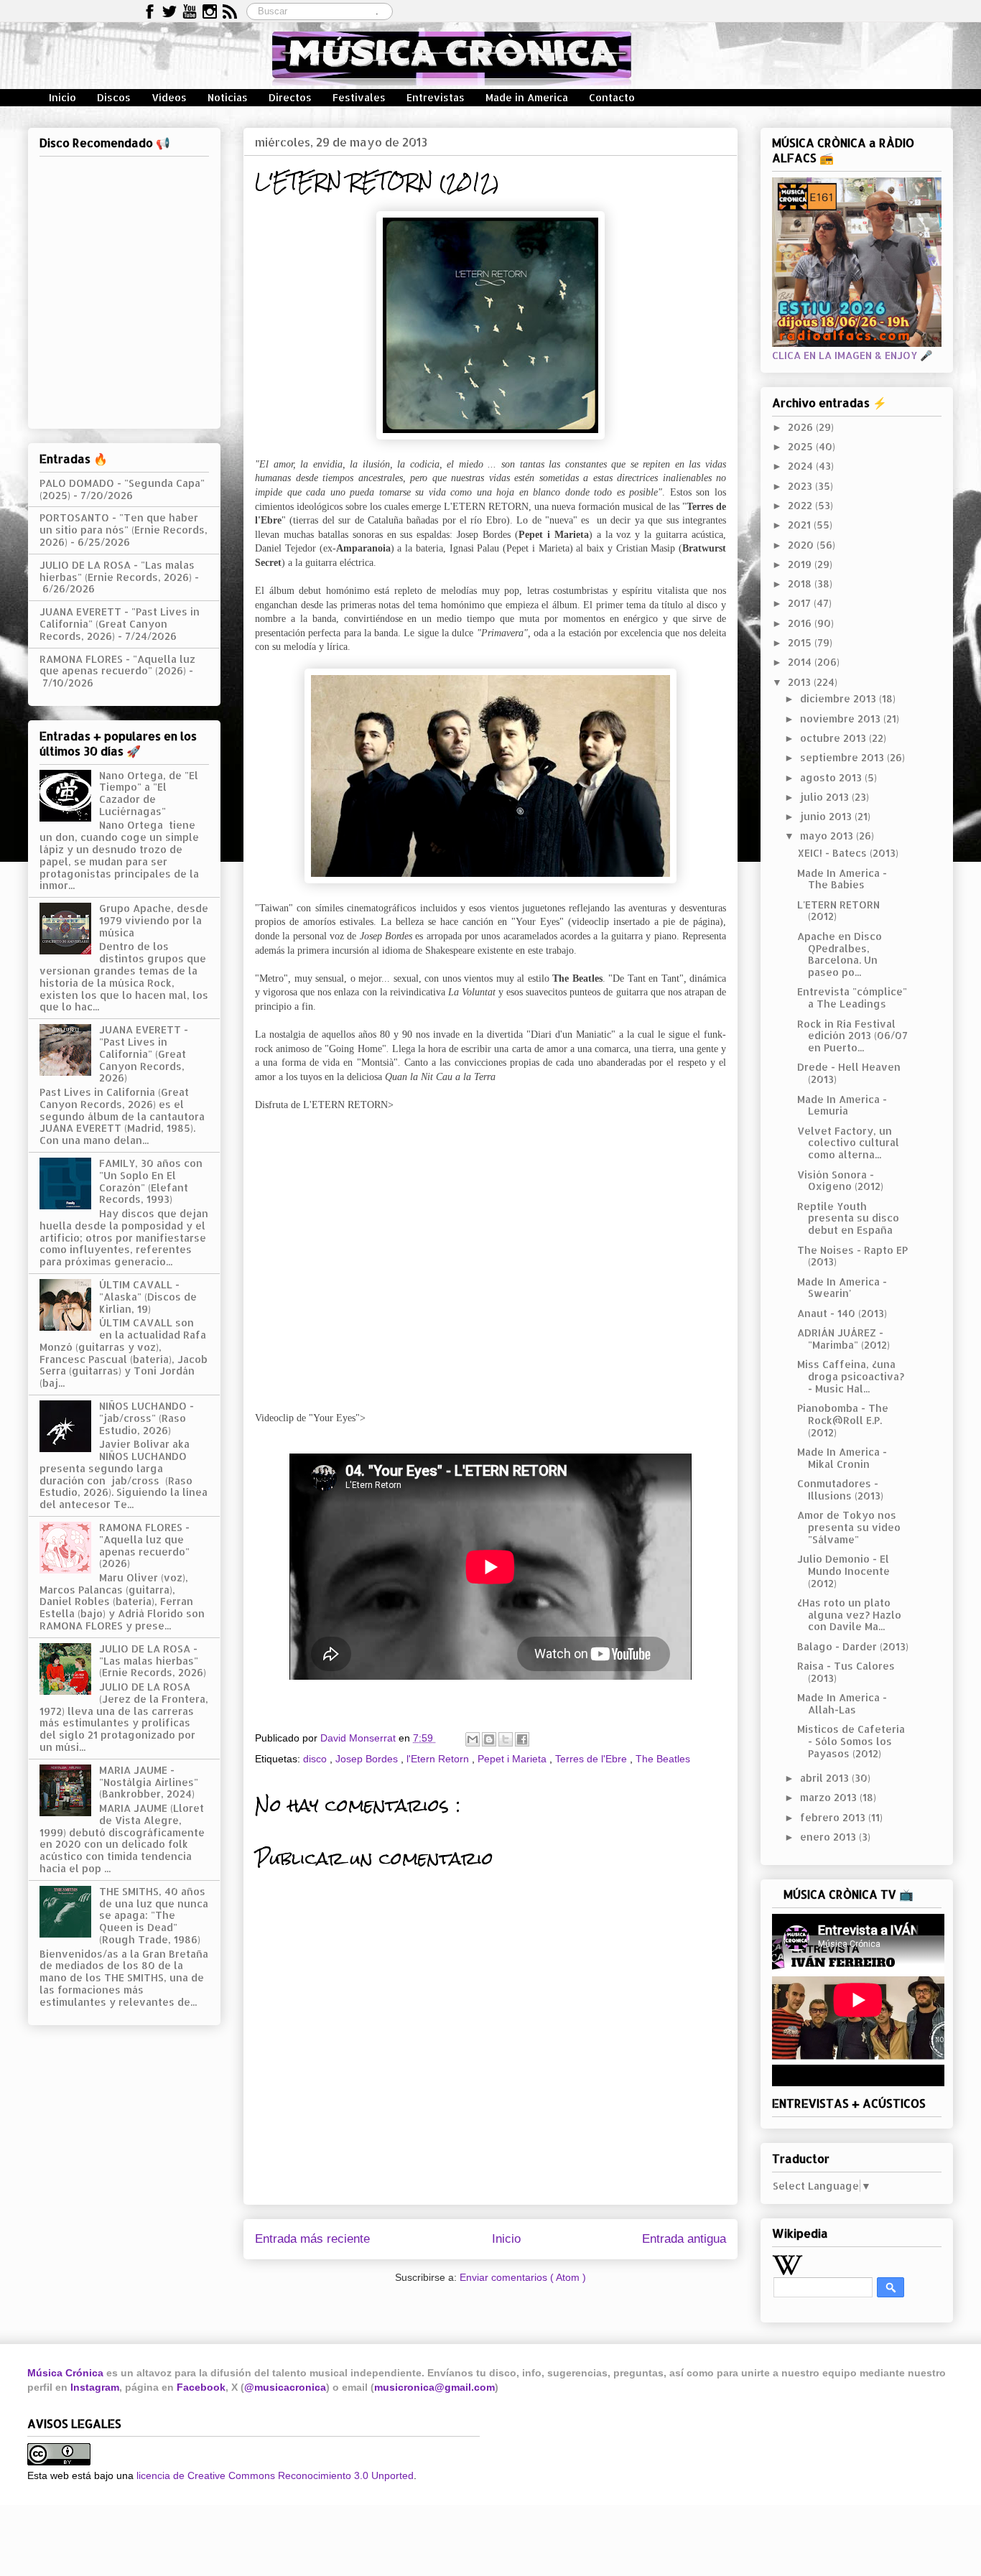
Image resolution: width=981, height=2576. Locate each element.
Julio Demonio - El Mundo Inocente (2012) (843, 1571)
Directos (290, 97)
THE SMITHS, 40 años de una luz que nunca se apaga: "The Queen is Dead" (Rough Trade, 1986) (154, 1915)
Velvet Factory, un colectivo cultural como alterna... (848, 1143)
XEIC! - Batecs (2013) (848, 853)
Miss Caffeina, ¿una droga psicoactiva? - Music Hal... (851, 1376)
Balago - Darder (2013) (853, 1646)
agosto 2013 (832, 777)
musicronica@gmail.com (434, 2387)
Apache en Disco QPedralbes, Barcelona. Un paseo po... (840, 954)
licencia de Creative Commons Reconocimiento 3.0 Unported (275, 2475)
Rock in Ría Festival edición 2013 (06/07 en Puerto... (852, 1036)
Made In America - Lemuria (842, 1105)
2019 (801, 564)
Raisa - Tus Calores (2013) (846, 1672)
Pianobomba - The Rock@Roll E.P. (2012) (843, 1420)
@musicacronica (285, 2387)
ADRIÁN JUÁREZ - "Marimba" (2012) (843, 1339)
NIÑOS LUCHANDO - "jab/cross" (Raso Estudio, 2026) (147, 1418)
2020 (802, 545)
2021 (801, 525)
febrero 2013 (834, 1817)
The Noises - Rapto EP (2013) (852, 1256)
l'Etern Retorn (439, 1759)
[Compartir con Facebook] (522, 1739)
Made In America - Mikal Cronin (842, 1458)
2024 (802, 466)
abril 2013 (826, 1778)
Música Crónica (65, 2373)
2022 (801, 505)
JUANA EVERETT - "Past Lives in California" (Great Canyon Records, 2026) (120, 624)
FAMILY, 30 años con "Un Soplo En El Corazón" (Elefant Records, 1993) (151, 1181)
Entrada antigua (684, 2239)
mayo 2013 (828, 836)
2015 (801, 642)
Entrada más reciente (312, 2239)
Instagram (95, 2387)
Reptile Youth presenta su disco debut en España (848, 1218)
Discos (114, 97)
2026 (802, 427)
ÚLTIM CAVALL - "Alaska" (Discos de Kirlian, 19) (148, 1297)
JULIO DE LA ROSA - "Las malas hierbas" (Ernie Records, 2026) (117, 571)
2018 (801, 583)
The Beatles (663, 1759)
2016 (801, 623)
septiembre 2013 (843, 757)
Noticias (228, 97)
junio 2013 (827, 816)
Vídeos (169, 97)
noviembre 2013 (842, 719)
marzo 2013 (830, 1797)
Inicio (62, 97)
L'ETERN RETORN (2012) (838, 911)
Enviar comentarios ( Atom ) (523, 2277)
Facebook (201, 2387)
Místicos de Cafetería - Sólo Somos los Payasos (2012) (851, 1741)
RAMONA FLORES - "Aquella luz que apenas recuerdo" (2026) (117, 665)
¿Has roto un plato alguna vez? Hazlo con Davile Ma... (849, 1615)
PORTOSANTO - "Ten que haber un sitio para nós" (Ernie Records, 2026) (124, 530)
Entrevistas (436, 97)
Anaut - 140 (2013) (842, 1313)
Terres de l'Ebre (592, 1759)
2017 (801, 603)
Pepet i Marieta (513, 1759)
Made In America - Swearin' (842, 1288)
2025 (802, 446)
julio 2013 (826, 797)
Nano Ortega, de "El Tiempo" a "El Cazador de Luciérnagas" (149, 793)
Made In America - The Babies (842, 879)
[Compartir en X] (506, 1739)
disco (316, 1759)
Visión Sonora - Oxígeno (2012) (840, 1181)
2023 (801, 486)
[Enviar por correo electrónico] (473, 1739)
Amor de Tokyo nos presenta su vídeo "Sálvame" (849, 1527)
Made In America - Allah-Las (842, 1703)
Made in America (527, 97)
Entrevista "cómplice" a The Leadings (852, 998)
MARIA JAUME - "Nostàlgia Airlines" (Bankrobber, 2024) (149, 1782)
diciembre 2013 (840, 698)
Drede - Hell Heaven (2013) (849, 1073)
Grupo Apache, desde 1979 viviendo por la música (154, 920)
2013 (801, 682)
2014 (801, 662)
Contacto (612, 97)
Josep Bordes (368, 1759)
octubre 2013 (834, 738)
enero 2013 (829, 1837)
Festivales (359, 97)
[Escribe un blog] (489, 1739)
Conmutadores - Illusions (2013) (840, 1489)
